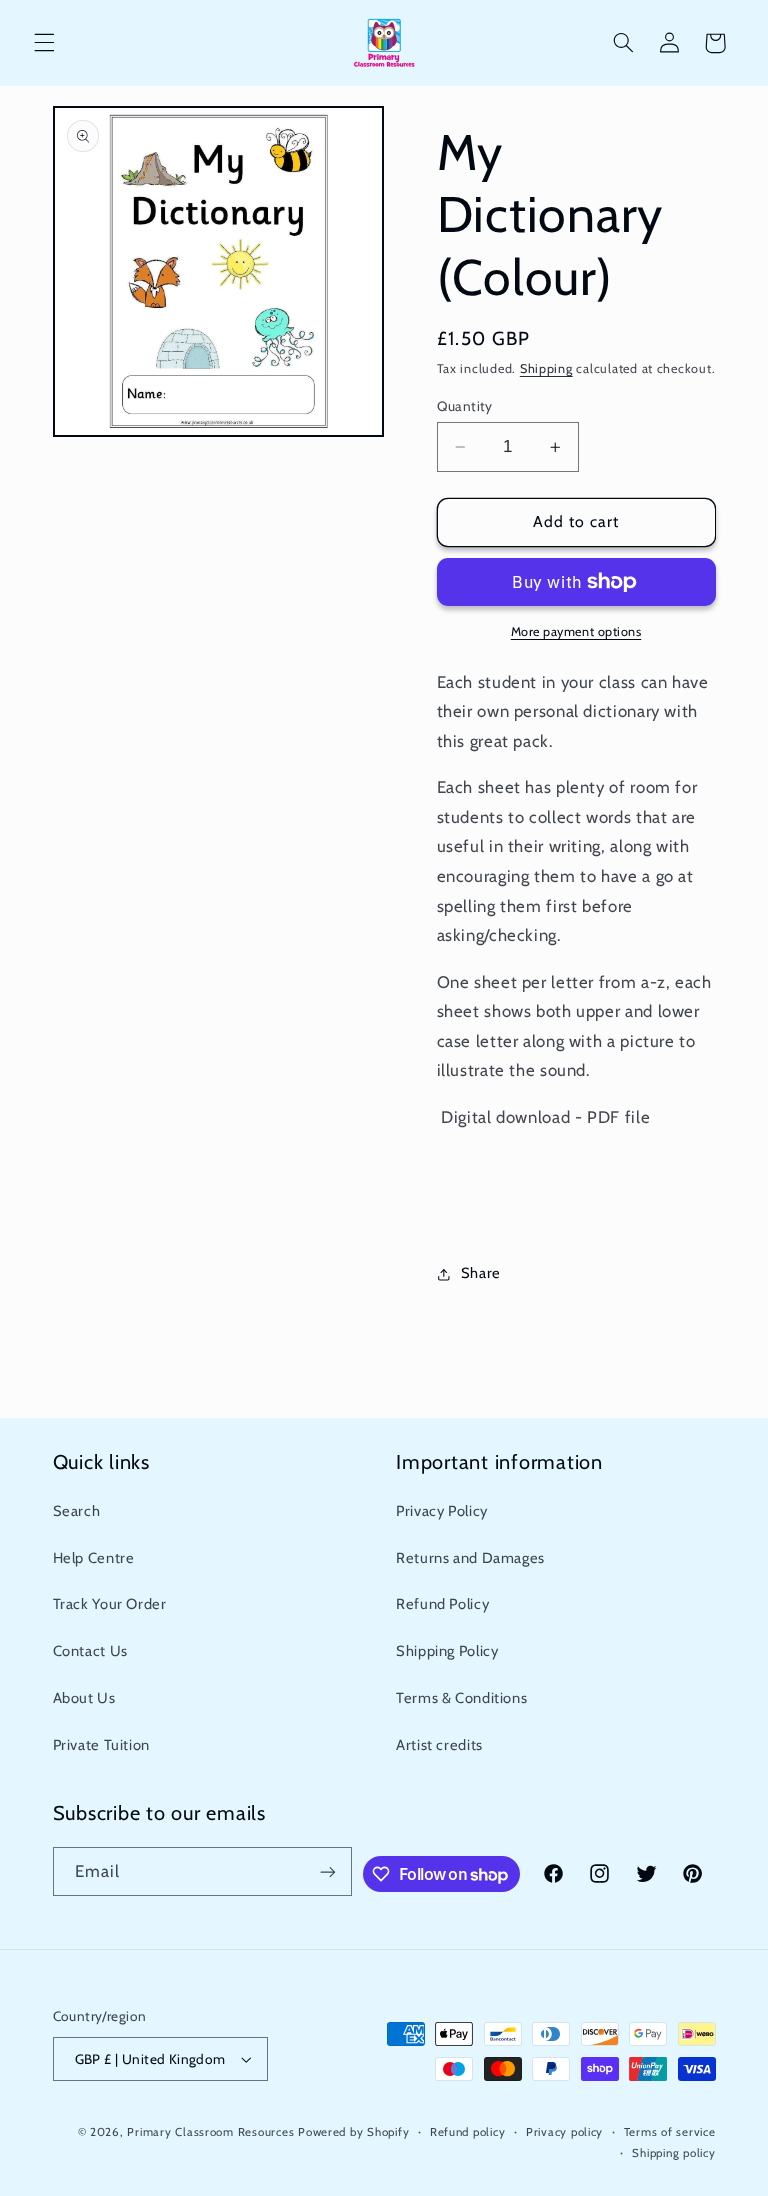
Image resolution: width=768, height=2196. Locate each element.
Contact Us (90, 1651)
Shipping (546, 368)
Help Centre (94, 1558)
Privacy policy (564, 2132)
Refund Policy (442, 1604)
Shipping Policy (447, 1651)
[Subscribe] (328, 1871)
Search (77, 1511)
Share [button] (481, 1273)
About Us (84, 1698)
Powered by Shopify (353, 2132)
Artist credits (439, 1745)
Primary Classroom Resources (210, 2132)
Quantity (465, 406)
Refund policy (468, 2132)
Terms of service (670, 2132)
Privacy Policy (442, 1511)
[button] (44, 43)
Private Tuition (101, 1745)
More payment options (576, 631)
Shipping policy (673, 2153)
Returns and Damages (470, 1558)
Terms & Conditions (461, 1698)
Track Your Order (110, 1604)
